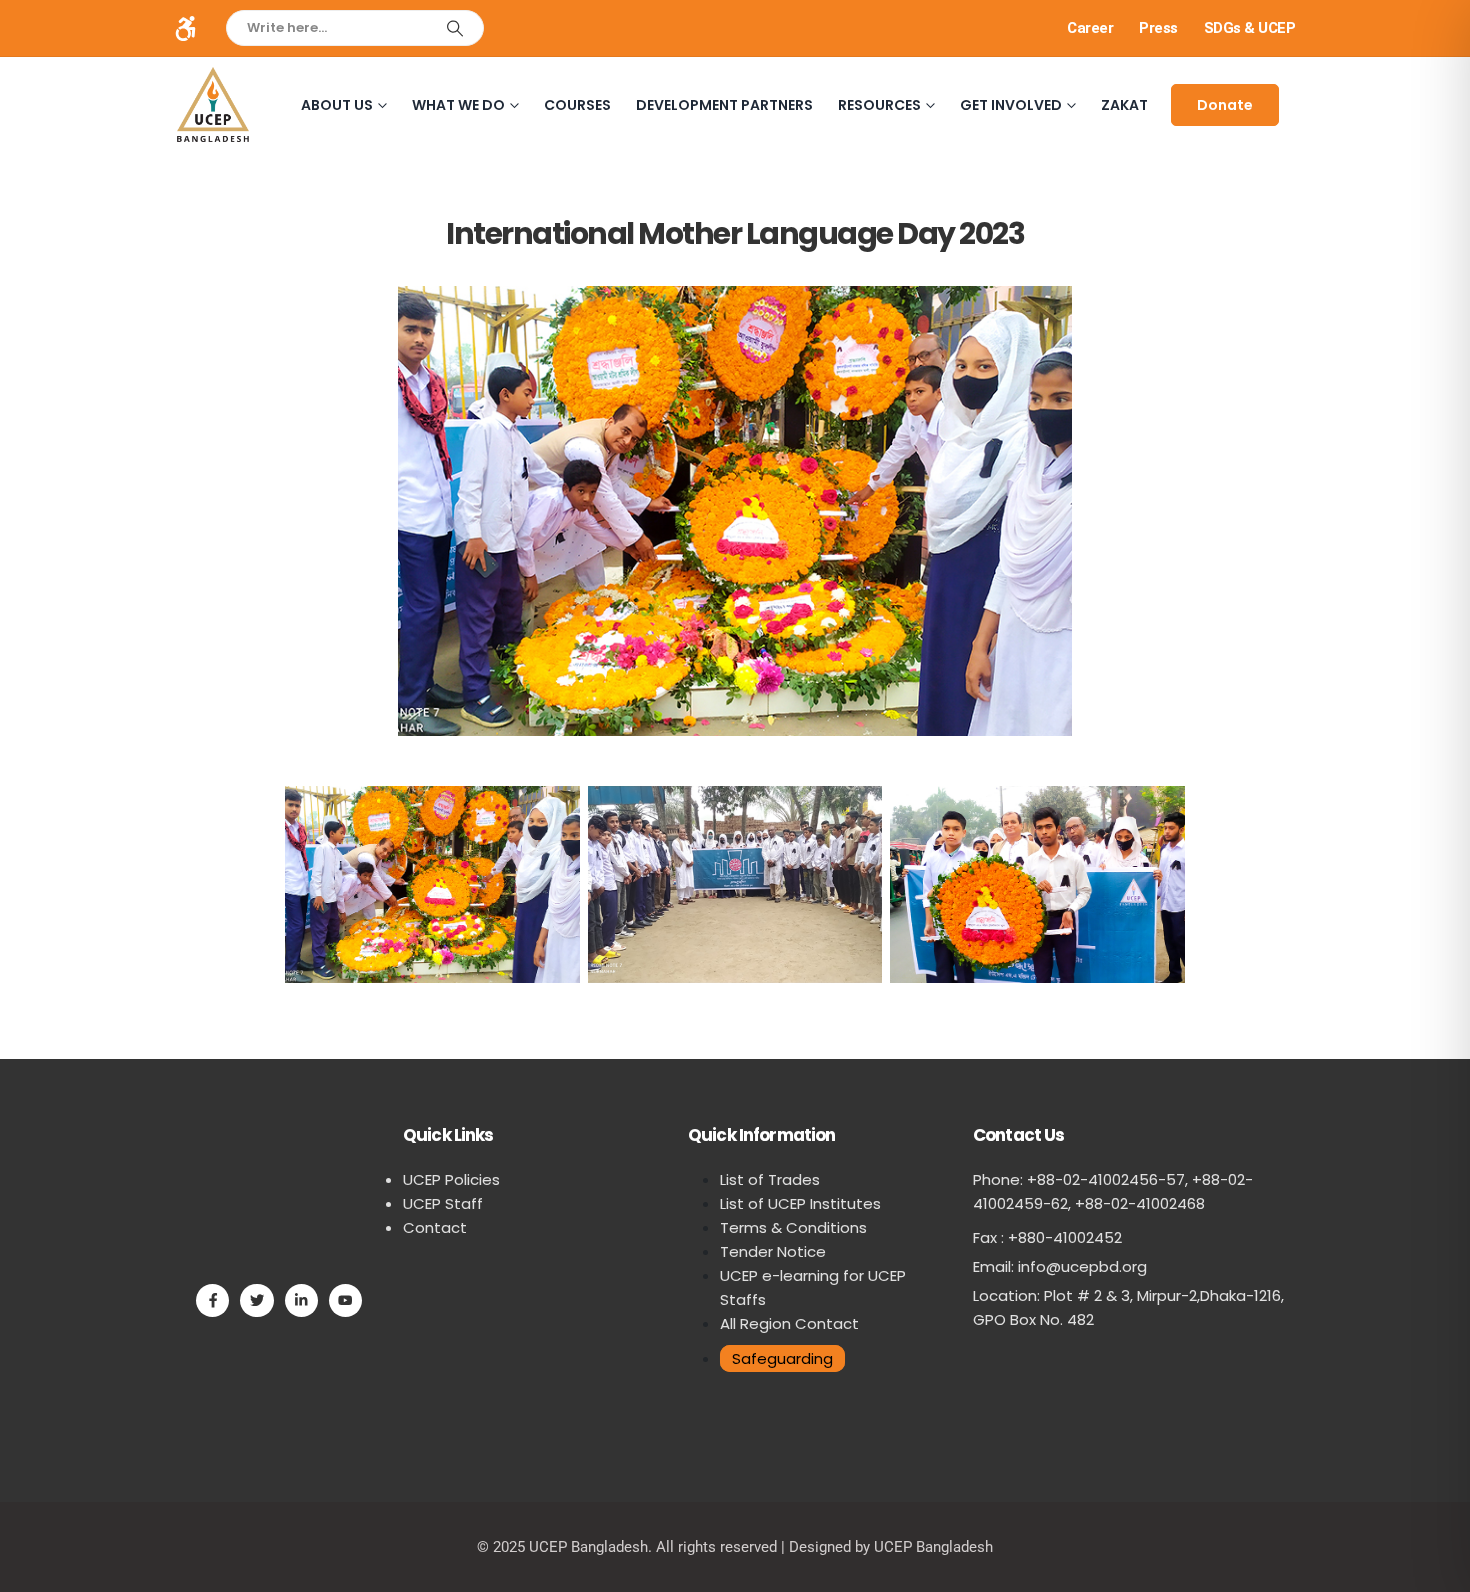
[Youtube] (345, 1300)
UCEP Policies (451, 1179)
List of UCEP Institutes (800, 1203)
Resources (879, 105)
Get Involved (1011, 105)
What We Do (458, 105)
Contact (435, 1227)
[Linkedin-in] (301, 1300)
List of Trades (770, 1179)
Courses (577, 105)
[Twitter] (256, 1300)
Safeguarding (782, 1358)
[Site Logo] (213, 104)
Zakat (1124, 105)
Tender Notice (773, 1251)
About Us (337, 105)
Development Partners (724, 105)
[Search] (455, 28)
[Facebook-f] (212, 1300)
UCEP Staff (443, 1203)
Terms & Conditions (793, 1227)
